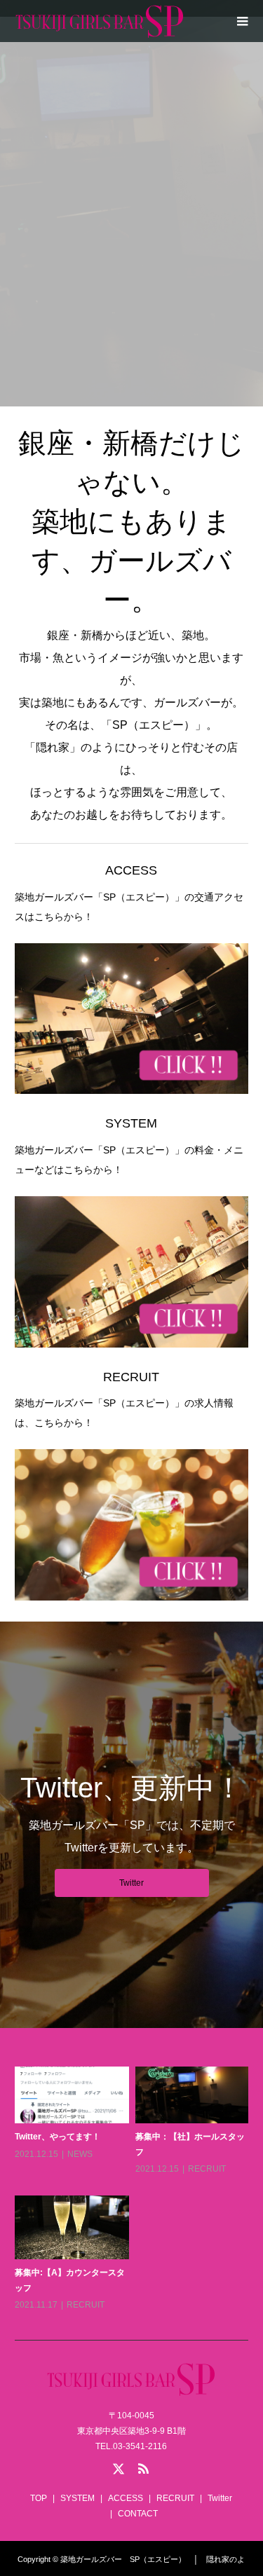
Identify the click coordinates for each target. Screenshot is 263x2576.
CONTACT (138, 2514)
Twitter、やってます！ (58, 2137)
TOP (39, 2498)
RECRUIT (207, 2169)
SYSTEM (131, 376)
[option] (135, 2190)
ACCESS (126, 2498)
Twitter (131, 1883)
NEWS (80, 2154)
